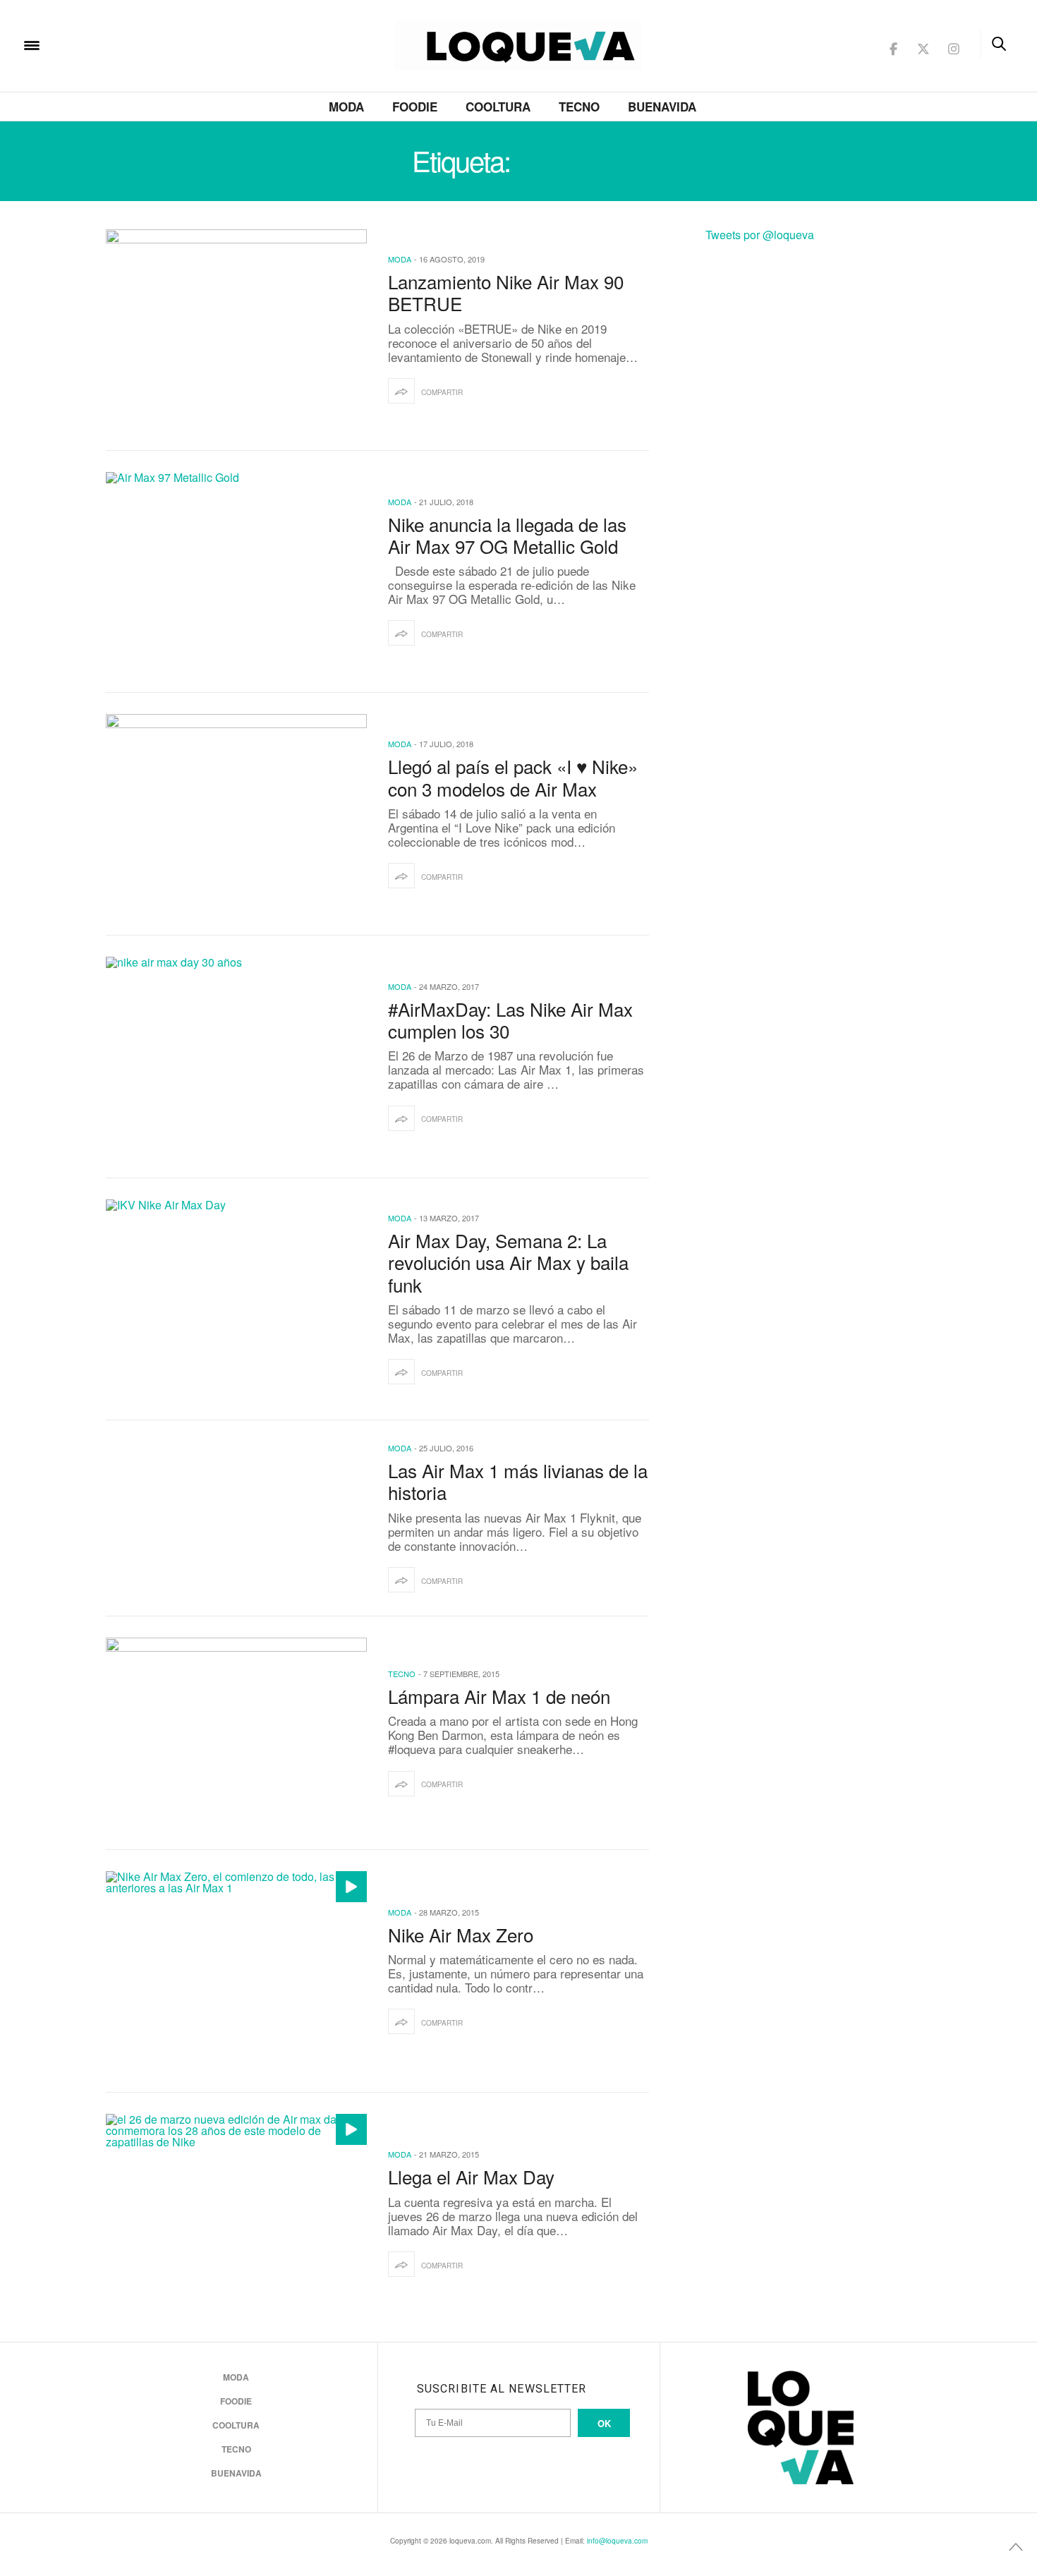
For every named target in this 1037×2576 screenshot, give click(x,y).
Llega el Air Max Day (471, 2176)
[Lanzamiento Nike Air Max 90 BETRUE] (236, 329)
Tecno (579, 107)
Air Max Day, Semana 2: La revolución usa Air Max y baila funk (508, 1262)
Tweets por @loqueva (760, 235)
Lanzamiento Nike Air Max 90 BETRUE (506, 292)
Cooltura (498, 107)
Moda (346, 107)
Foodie (415, 107)
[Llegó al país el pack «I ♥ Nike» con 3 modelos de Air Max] (236, 814)
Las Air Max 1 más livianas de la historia (518, 1481)
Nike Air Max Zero (461, 1934)
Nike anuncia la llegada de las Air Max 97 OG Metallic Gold (507, 535)
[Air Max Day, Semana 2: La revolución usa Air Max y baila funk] (236, 1300)
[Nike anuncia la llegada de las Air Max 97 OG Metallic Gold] (236, 572)
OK (604, 2423)
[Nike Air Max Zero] (236, 1971)
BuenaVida (662, 107)
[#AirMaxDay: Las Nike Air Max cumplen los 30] (236, 1057)
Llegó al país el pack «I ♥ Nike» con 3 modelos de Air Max (513, 777)
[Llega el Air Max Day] (236, 2214)
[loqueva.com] (123, 44)
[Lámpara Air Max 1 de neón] (236, 1733)
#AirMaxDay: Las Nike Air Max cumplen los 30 (510, 1020)
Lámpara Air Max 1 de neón (499, 1696)
